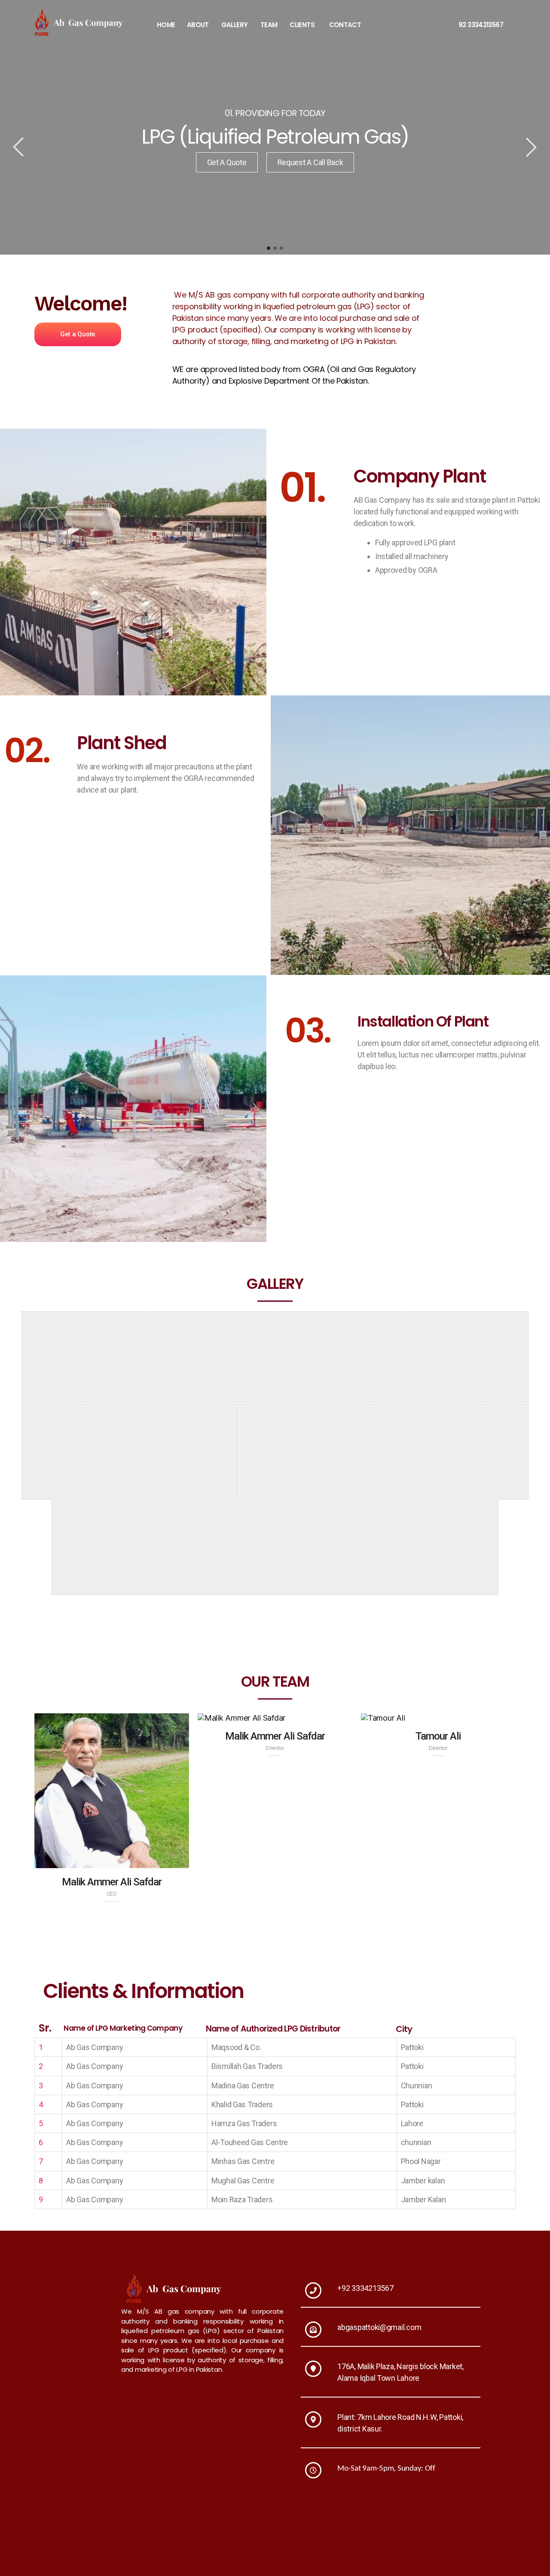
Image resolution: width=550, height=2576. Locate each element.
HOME (166, 25)
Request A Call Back (310, 162)
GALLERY (235, 25)
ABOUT (198, 25)
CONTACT (345, 25)
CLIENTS (302, 25)
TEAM (269, 25)
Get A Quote (227, 162)
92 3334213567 (481, 25)
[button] (78, 334)
